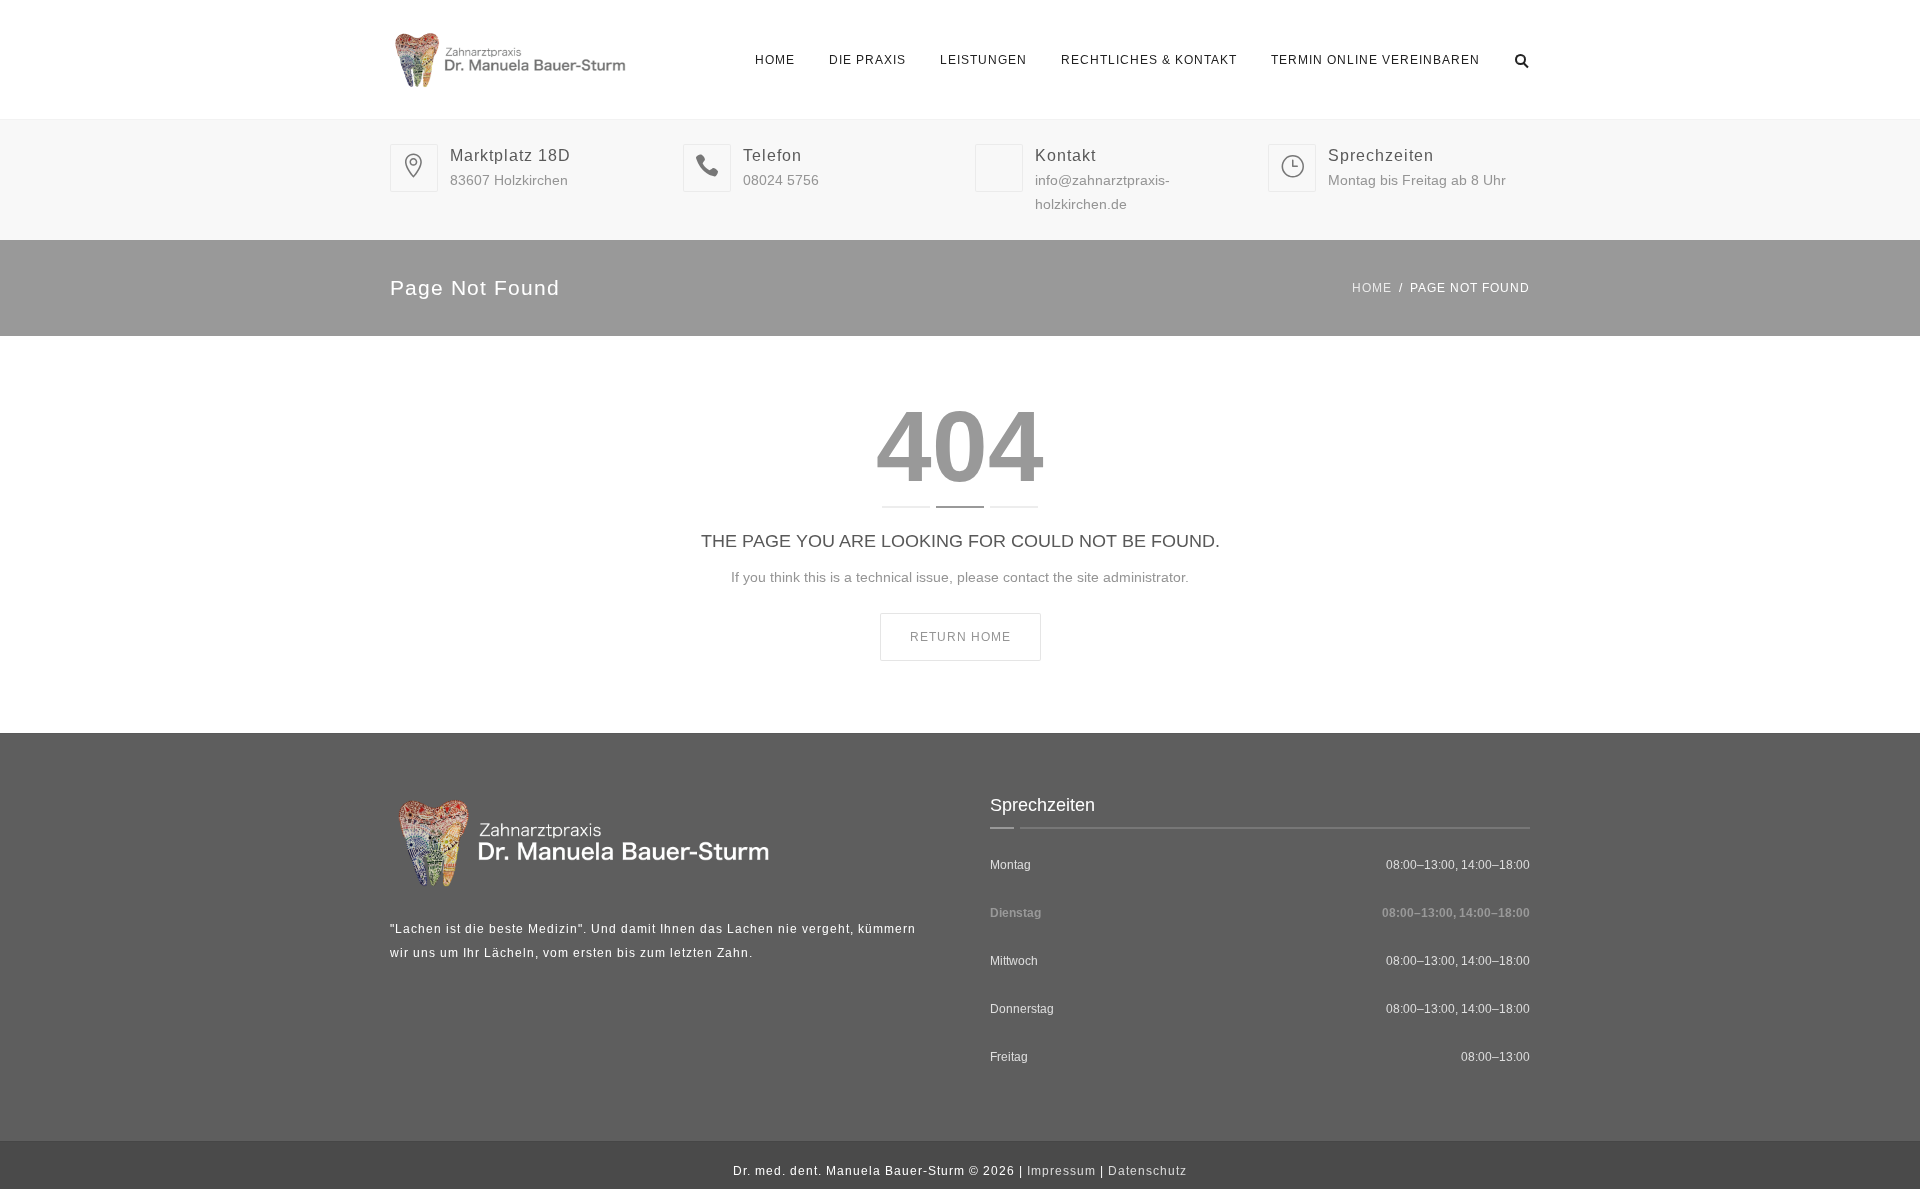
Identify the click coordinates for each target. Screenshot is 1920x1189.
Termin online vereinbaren (1375, 60)
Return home (960, 637)
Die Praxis (867, 60)
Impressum (1061, 1171)
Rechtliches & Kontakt (1149, 60)
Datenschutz (1147, 1171)
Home (775, 60)
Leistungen (983, 60)
